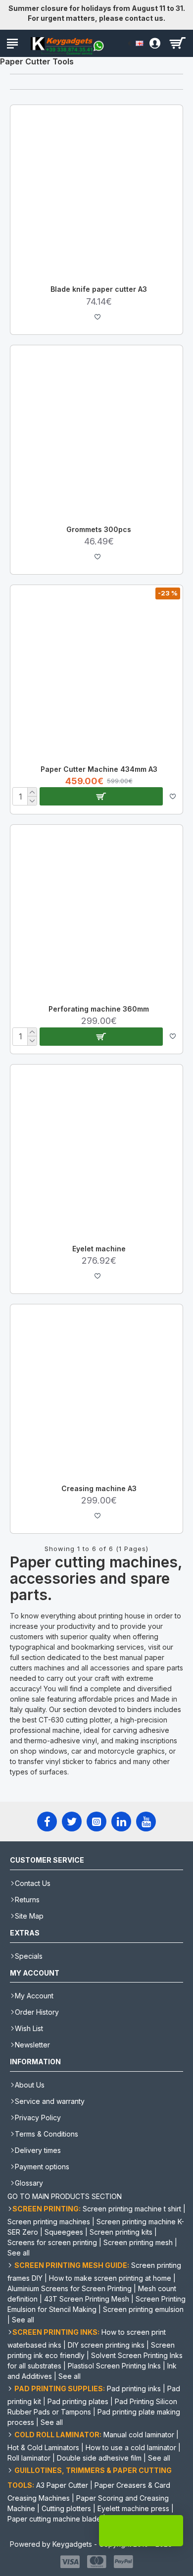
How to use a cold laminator (131, 2447)
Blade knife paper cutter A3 (99, 289)
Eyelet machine (99, 1249)
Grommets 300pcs (99, 529)
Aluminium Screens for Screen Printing (70, 2288)
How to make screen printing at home (110, 2278)
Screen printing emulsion (143, 2309)
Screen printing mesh (138, 2242)
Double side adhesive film (99, 2458)
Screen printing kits (121, 2232)
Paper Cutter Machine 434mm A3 (99, 769)
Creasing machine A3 (99, 1488)
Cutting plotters (66, 2508)
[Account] (152, 43)
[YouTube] (146, 1822)
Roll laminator (29, 2458)
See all (19, 2253)
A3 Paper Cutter (62, 2485)
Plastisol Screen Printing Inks (114, 2366)
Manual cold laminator (139, 2435)
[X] (72, 1822)
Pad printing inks (134, 2388)
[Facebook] (47, 1822)
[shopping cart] (177, 43)
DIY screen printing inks (106, 2345)
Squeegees (64, 2232)
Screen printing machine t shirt (132, 2209)
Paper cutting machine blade (54, 2519)
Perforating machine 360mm (99, 1009)
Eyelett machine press (133, 2508)
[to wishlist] (97, 317)
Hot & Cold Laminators (43, 2447)
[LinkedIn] (121, 1822)
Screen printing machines (49, 2222)
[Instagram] (96, 1822)
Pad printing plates (78, 2401)
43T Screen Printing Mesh (87, 2299)
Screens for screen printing (52, 2242)
